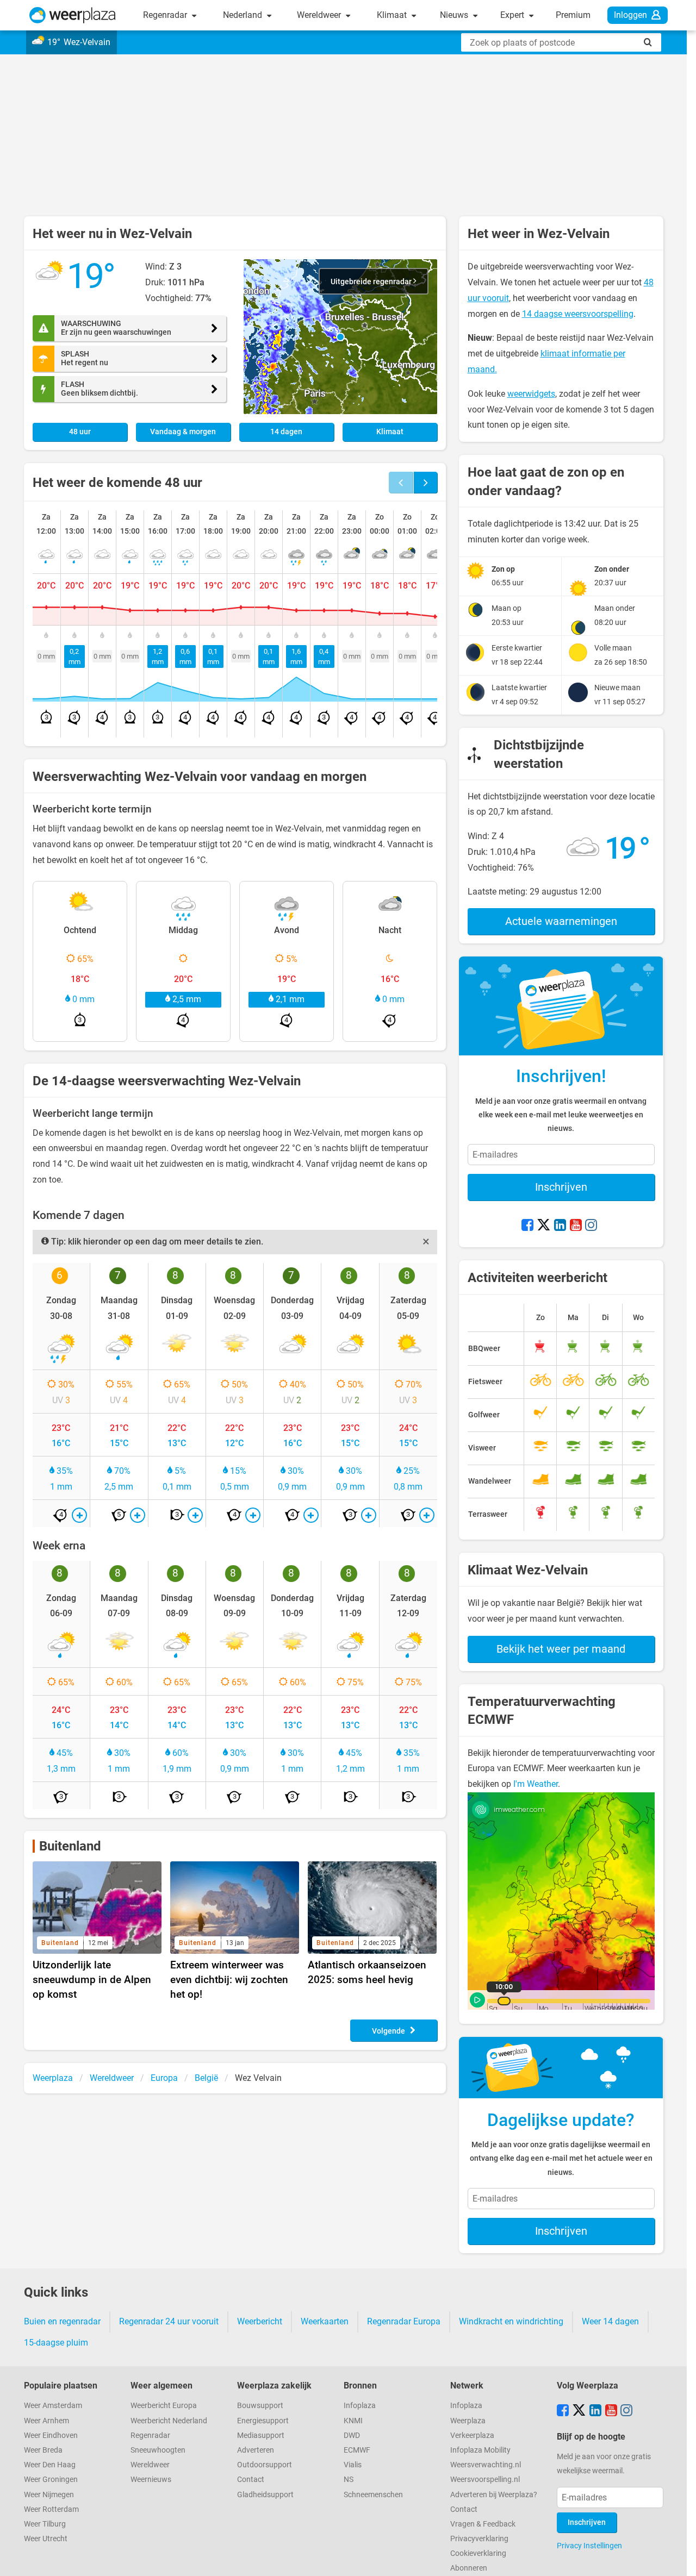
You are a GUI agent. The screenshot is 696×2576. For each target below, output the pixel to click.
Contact (251, 2480)
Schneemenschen (373, 2495)
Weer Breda (43, 2450)
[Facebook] (527, 1226)
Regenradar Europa (404, 2321)
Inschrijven (561, 1187)
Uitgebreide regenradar (372, 282)
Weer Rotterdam (51, 2509)
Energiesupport (263, 2421)
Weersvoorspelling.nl (485, 2480)
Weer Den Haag (50, 2465)
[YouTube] (576, 1226)
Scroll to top (679, 2559)
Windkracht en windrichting (511, 2321)
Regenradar (166, 15)
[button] (340, 337)
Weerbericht (260, 2321)
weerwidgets (531, 394)
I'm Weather (536, 1784)
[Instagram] (591, 1226)
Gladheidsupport (265, 2495)
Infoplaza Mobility (480, 2450)
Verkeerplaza (472, 2436)
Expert (513, 15)
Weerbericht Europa (164, 2406)
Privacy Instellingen (589, 2546)
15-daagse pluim (56, 2343)
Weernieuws (151, 2480)
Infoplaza (360, 2406)
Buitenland (70, 1846)
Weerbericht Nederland (169, 2421)
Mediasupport (261, 2436)
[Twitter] (544, 1226)
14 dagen (286, 432)
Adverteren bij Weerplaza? (494, 2495)
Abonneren (469, 2568)
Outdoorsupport (265, 2465)
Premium (573, 15)
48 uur (80, 432)
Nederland (244, 15)
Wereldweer (320, 15)
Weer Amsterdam (53, 2406)
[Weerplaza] (73, 15)
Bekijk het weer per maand (561, 1649)
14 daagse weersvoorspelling (578, 314)
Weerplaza (468, 2421)
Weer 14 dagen (610, 2321)
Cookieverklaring (478, 2553)
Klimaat (393, 15)
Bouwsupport (260, 2406)
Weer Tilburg (45, 2524)
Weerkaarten (325, 2321)
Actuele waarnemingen (561, 921)
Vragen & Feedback (483, 2524)
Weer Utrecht (46, 2539)
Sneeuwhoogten (158, 2450)
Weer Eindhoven (51, 2436)
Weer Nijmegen (49, 2495)
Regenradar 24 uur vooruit (169, 2321)
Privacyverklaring (479, 2539)
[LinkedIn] (560, 1226)
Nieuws (455, 15)
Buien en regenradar (62, 2321)
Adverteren (256, 2450)
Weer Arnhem (46, 2421)
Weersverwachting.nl (486, 2465)
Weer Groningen (51, 2480)
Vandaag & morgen (183, 432)
